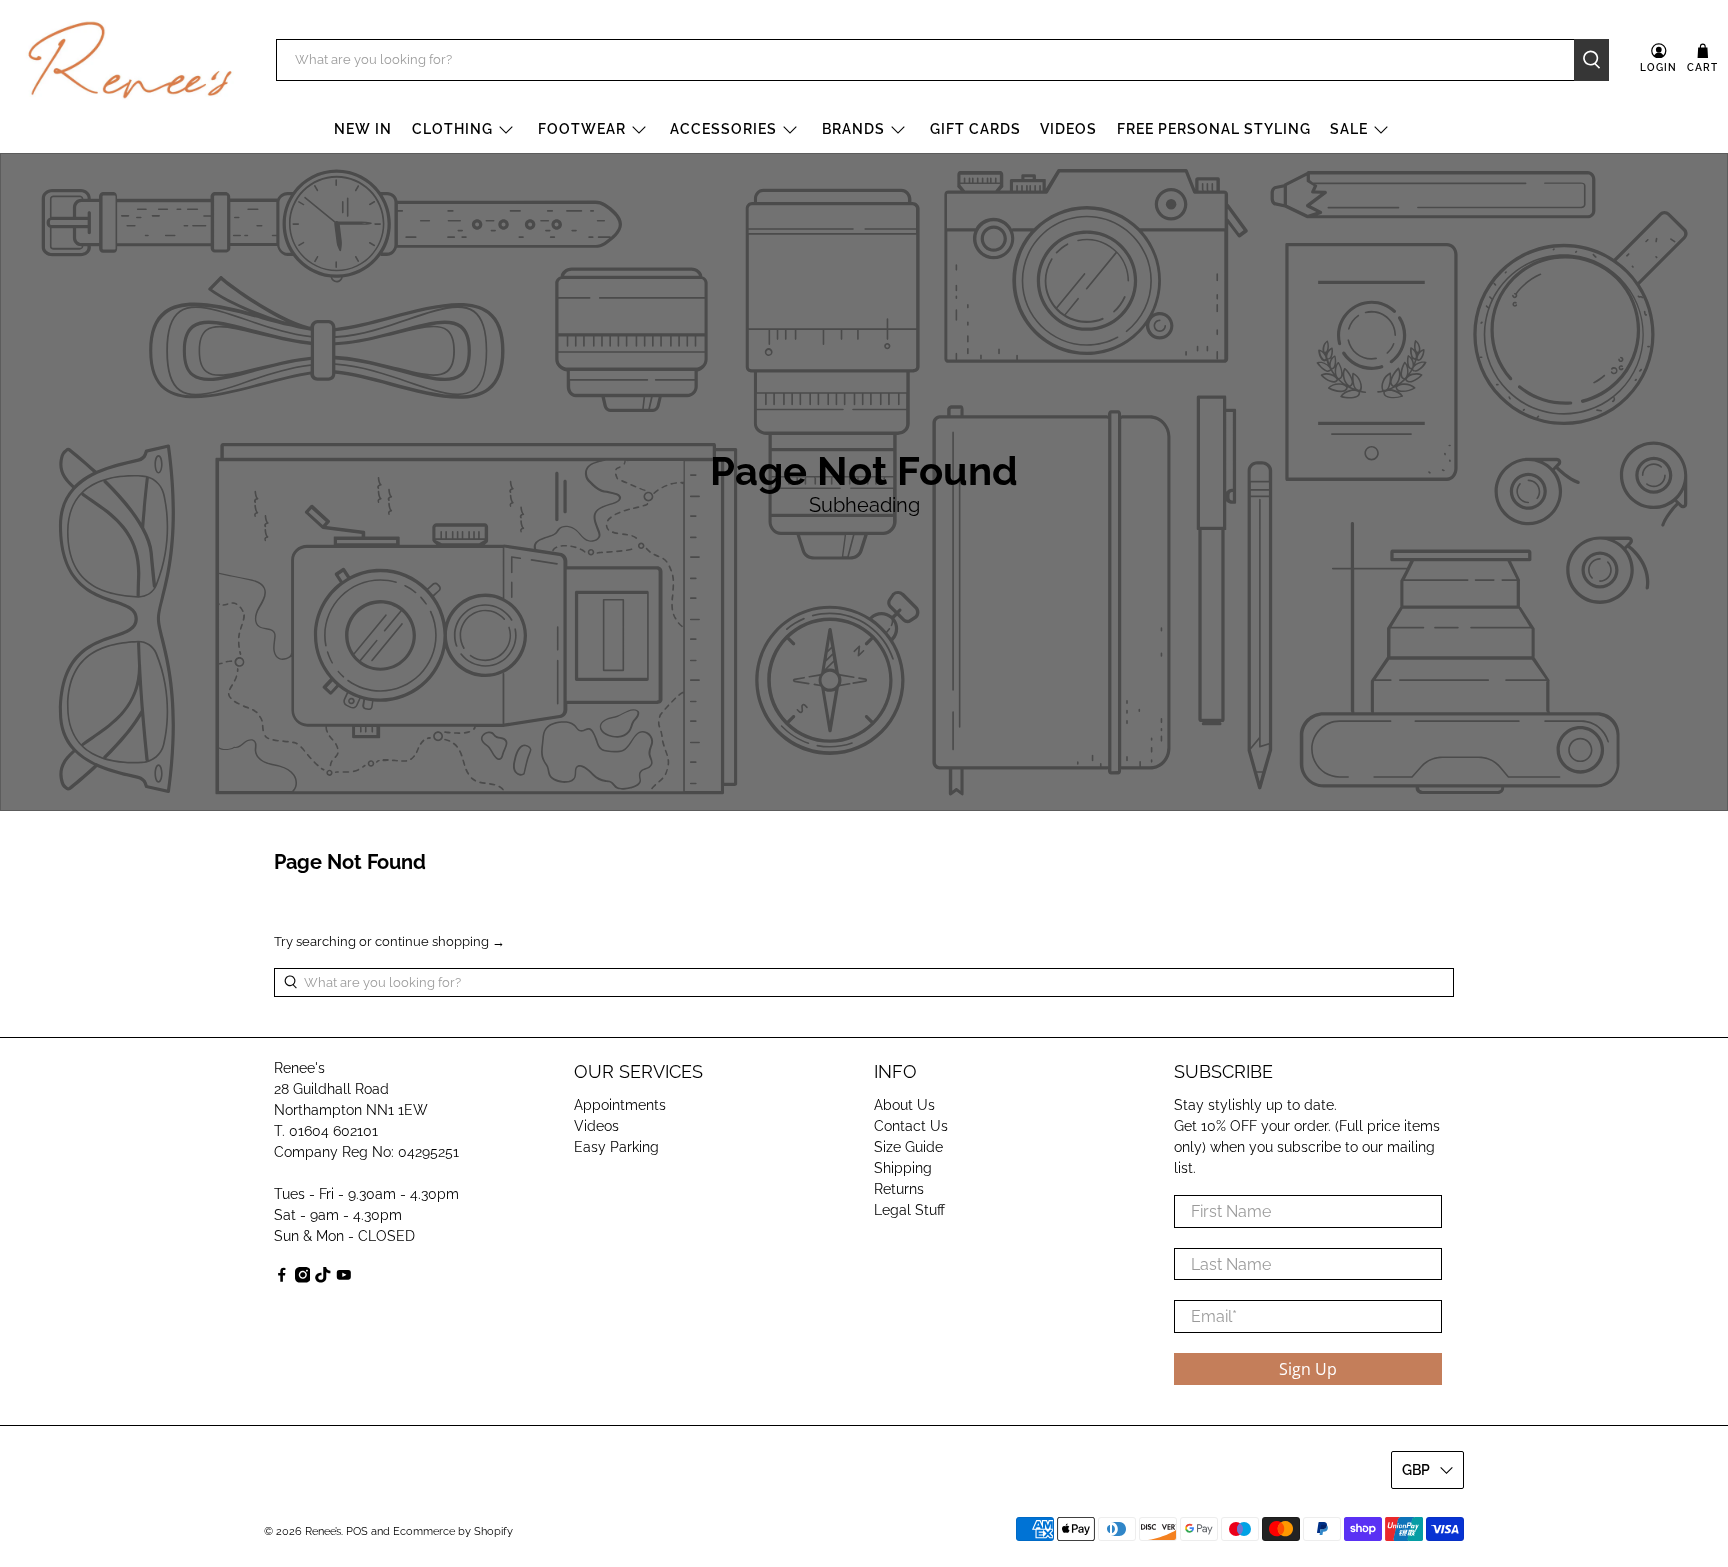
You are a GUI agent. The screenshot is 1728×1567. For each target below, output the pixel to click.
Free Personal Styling (1214, 129)
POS (357, 1531)
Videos (1068, 129)
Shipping (903, 1168)
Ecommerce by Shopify (453, 1531)
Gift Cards (975, 129)
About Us (904, 1105)
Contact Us (911, 1126)
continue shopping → (440, 941)
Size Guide (908, 1147)
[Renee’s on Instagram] (303, 1278)
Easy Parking (616, 1147)
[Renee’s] (130, 60)
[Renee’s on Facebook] (282, 1278)
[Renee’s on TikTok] (323, 1278)
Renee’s (323, 1531)
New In (363, 129)
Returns (899, 1189)
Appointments (620, 1105)
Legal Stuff (909, 1210)
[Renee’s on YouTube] (344, 1278)
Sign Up (1308, 1369)
